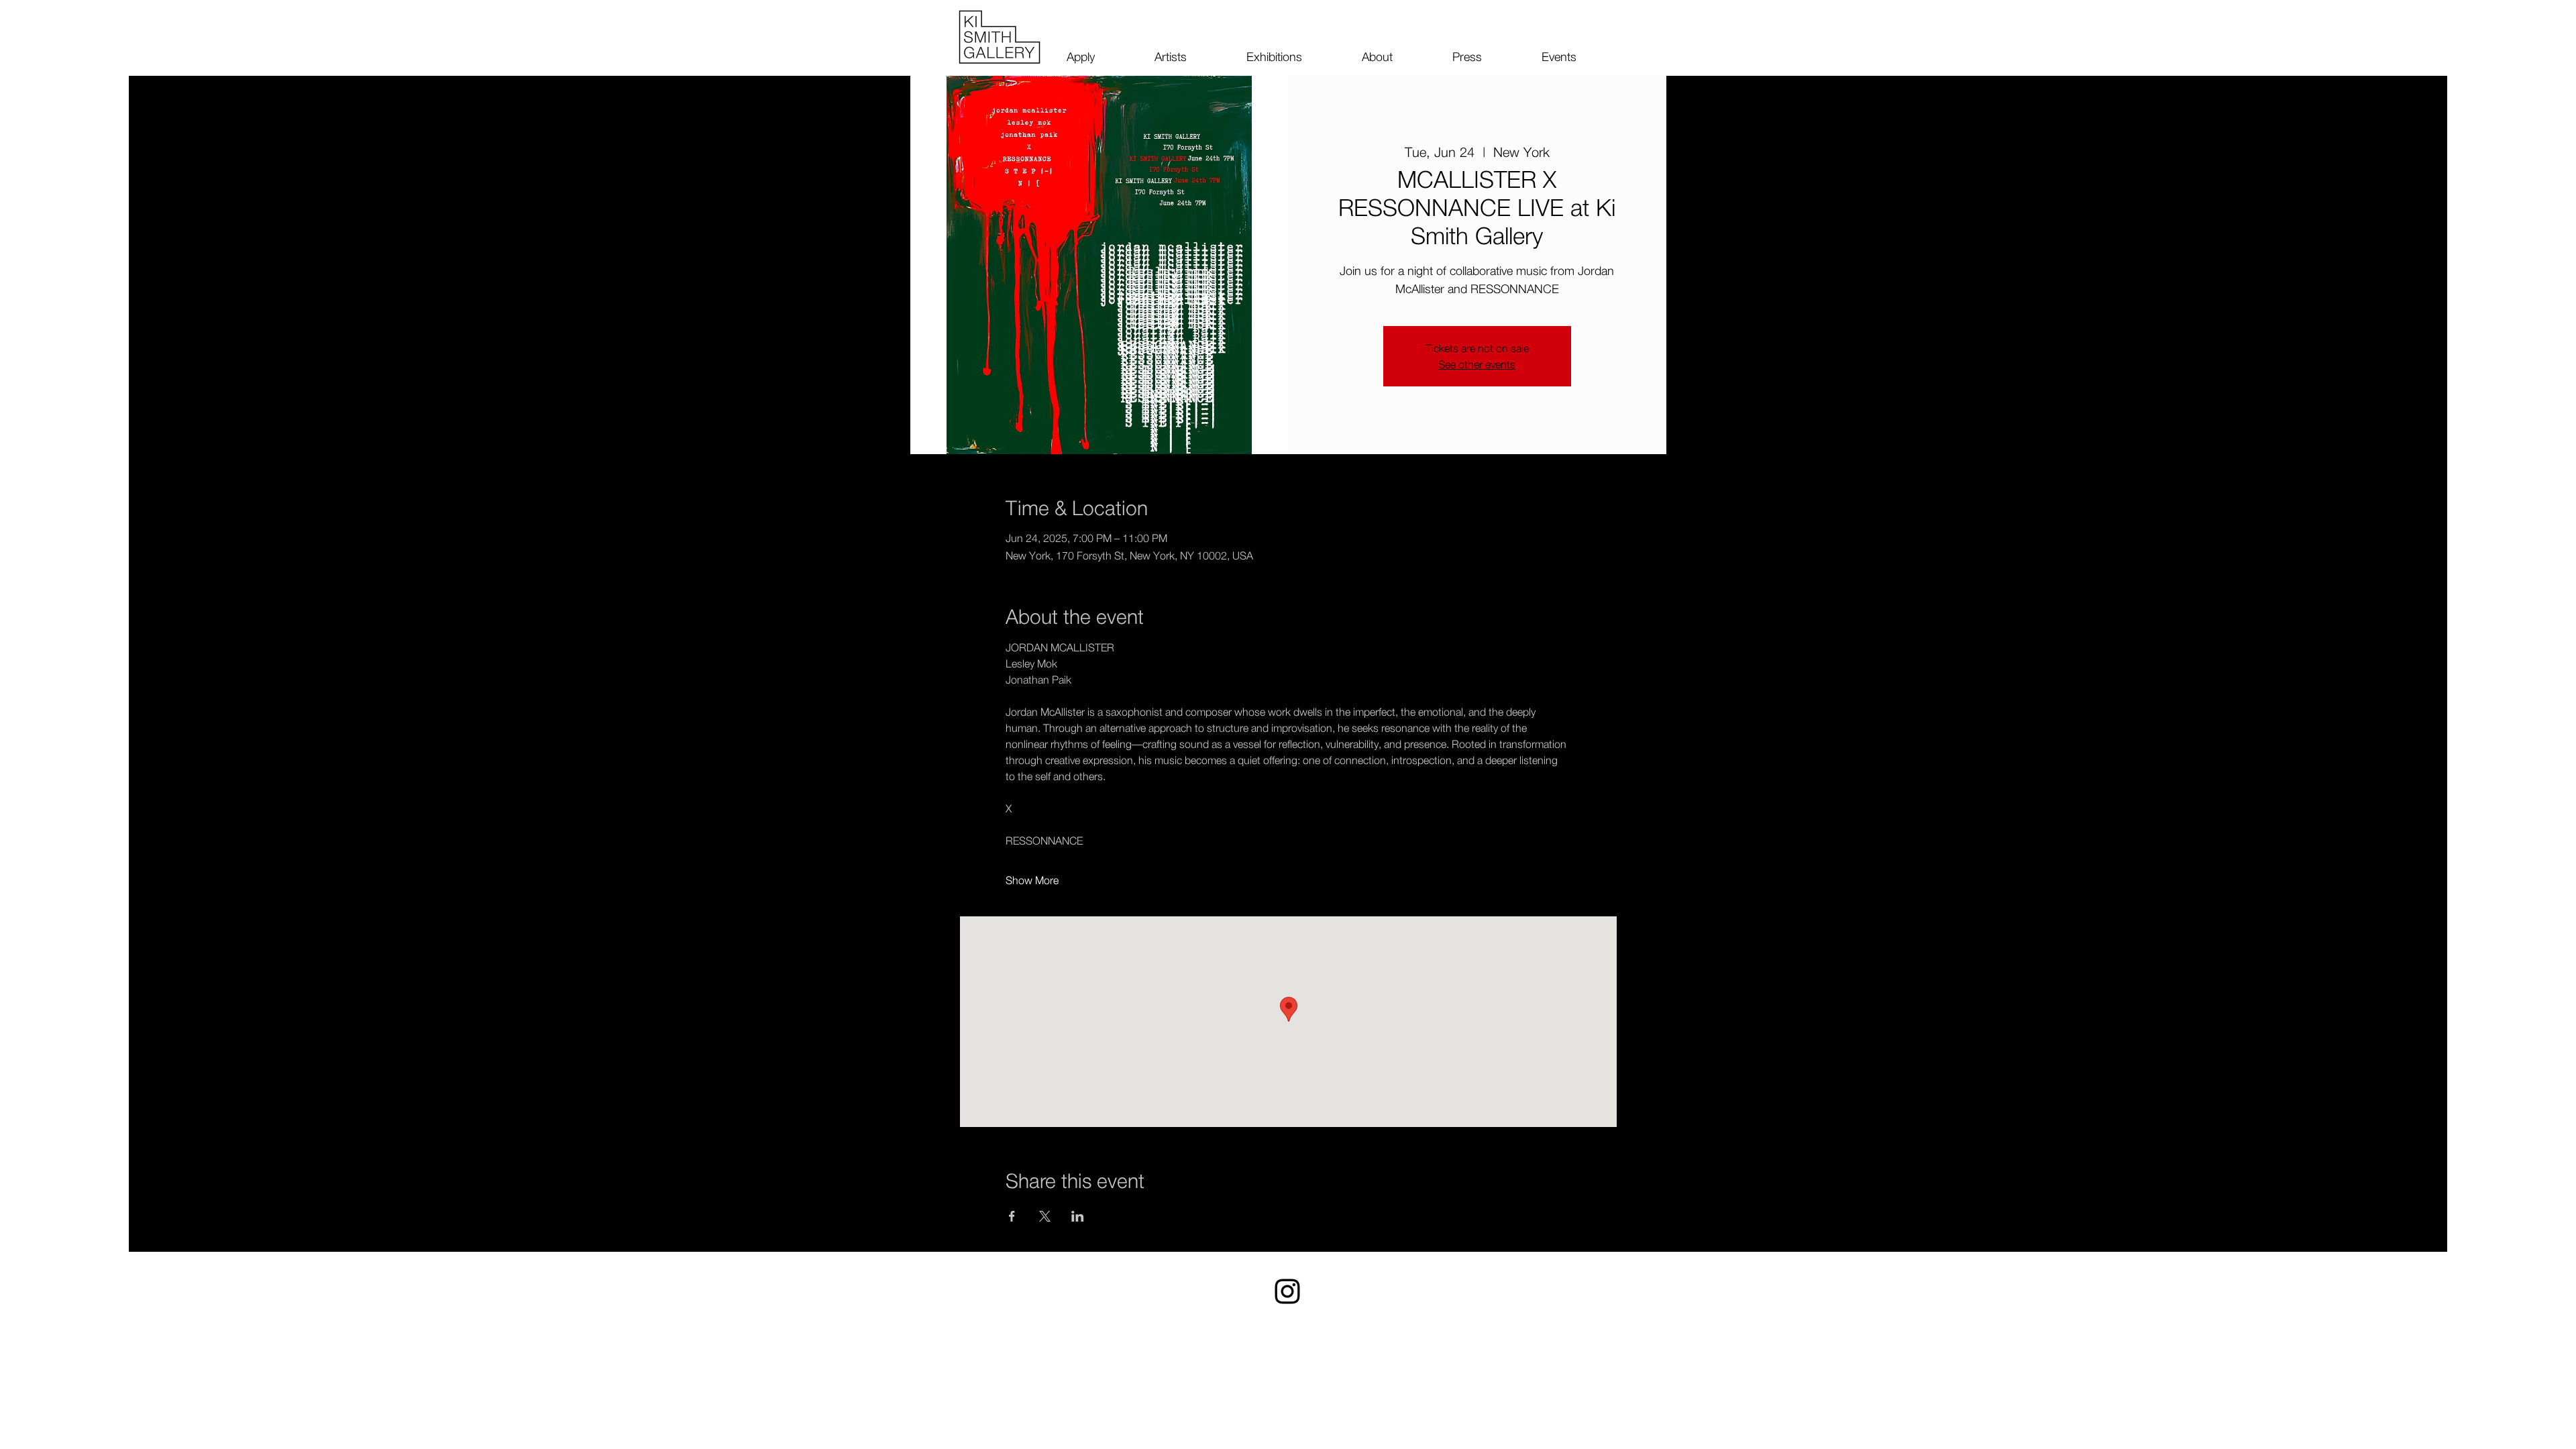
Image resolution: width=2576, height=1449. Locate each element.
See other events (1477, 364)
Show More (1032, 880)
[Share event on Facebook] (1012, 1216)
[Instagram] (1287, 1291)
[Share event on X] (1045, 1216)
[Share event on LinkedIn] (1078, 1216)
